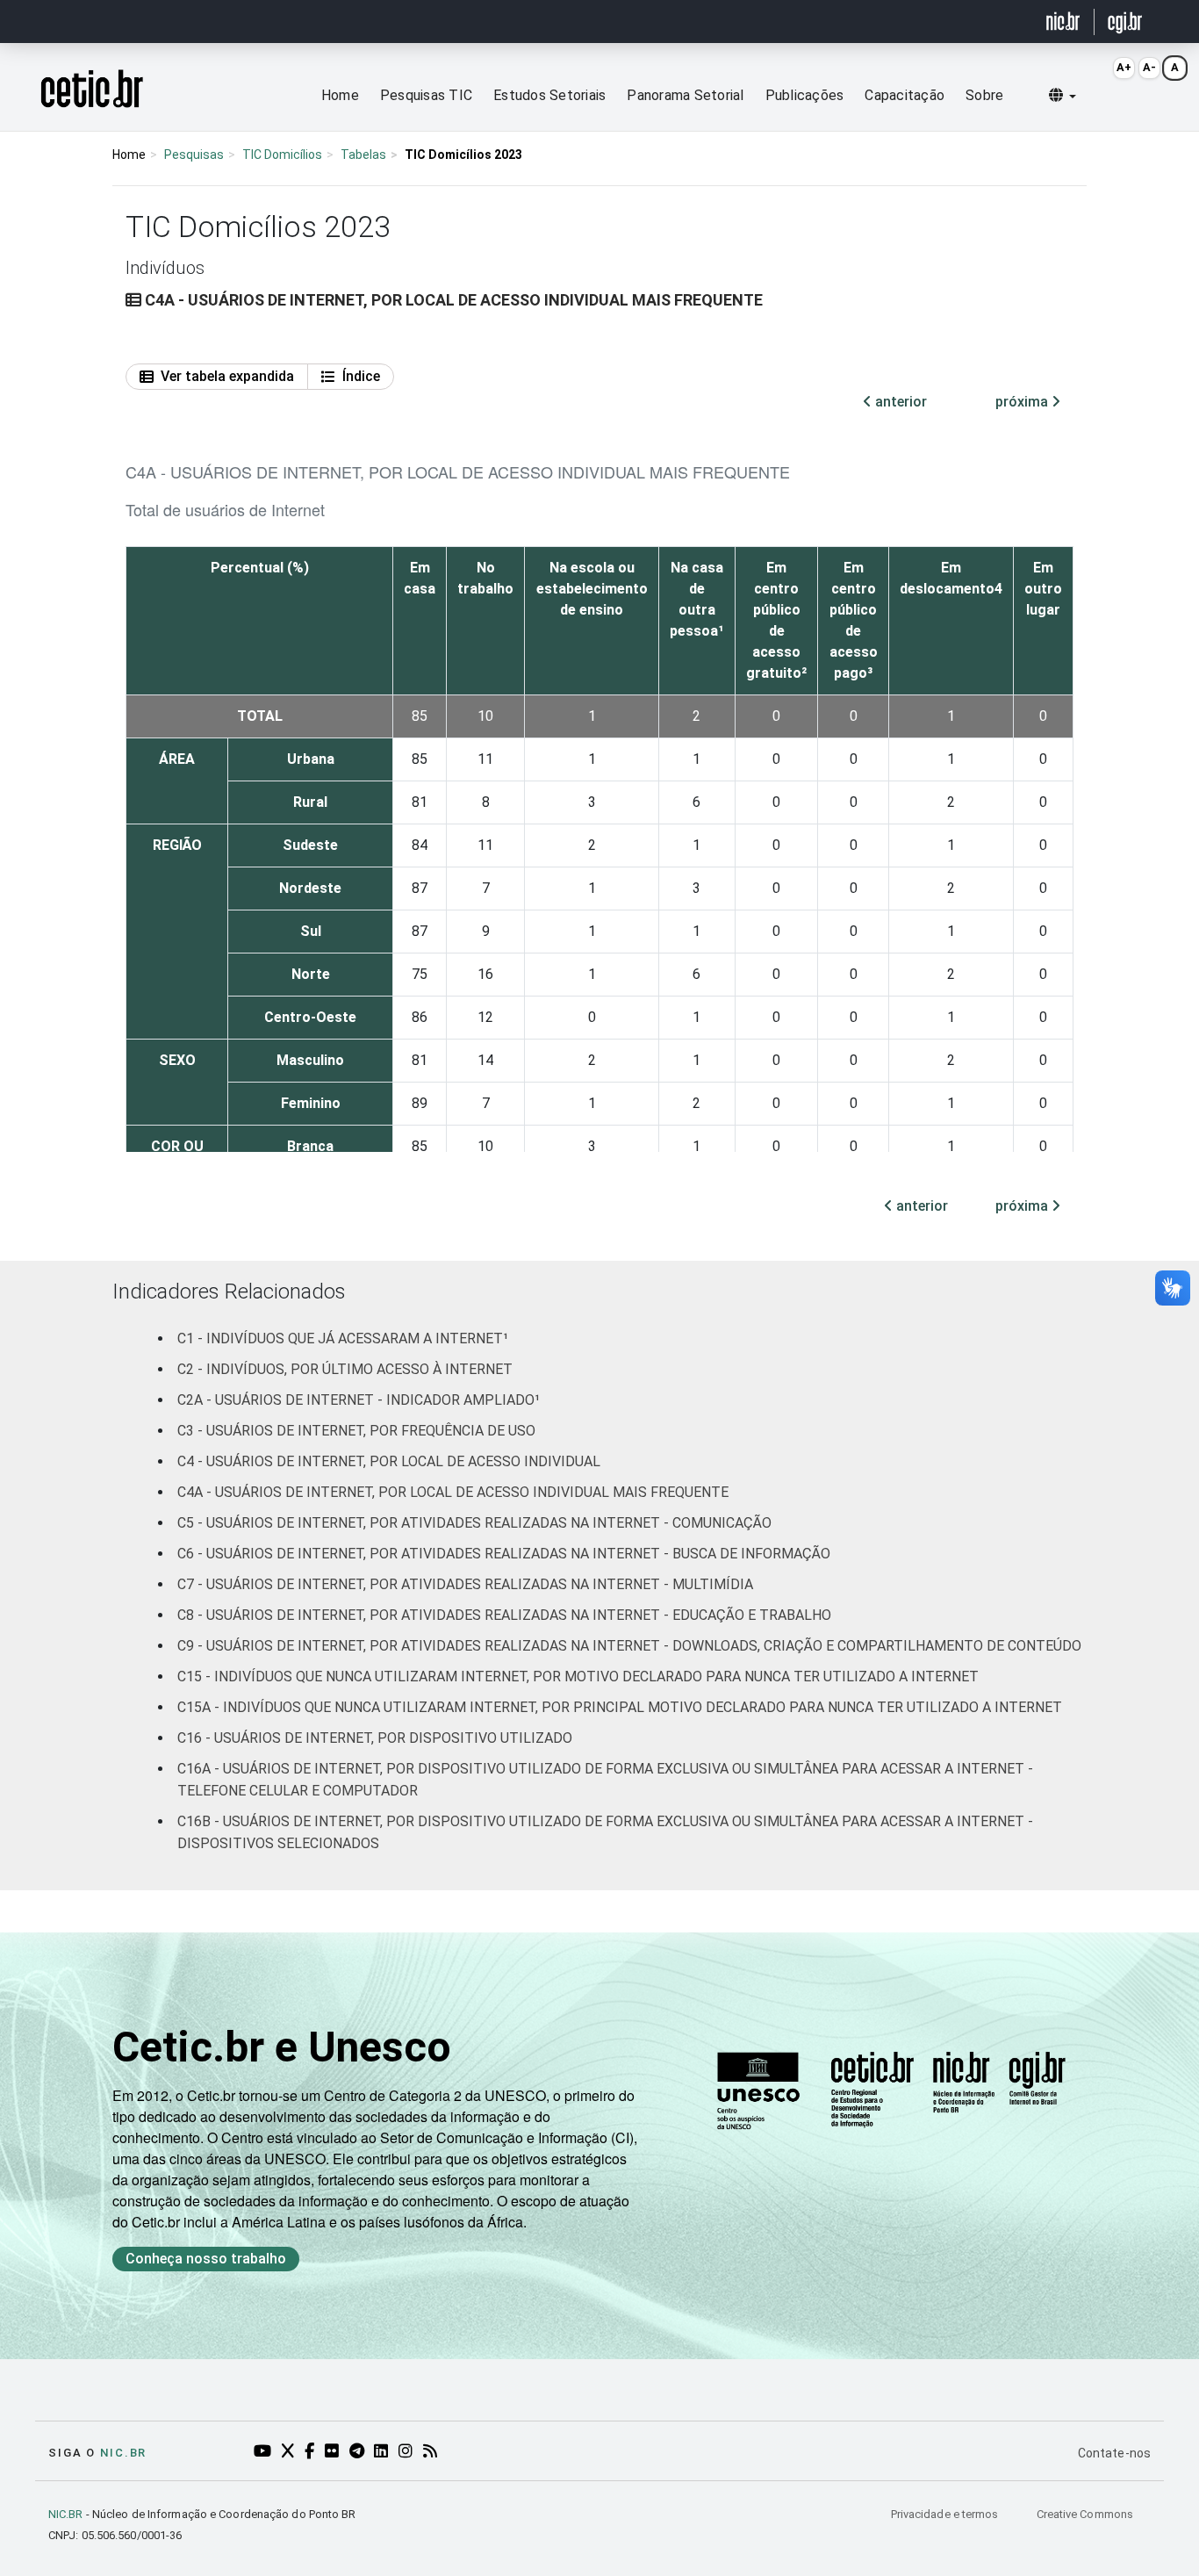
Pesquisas (194, 155)
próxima (1023, 402)
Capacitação (905, 95)
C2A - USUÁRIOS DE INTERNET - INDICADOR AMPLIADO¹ (359, 1400)
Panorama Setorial (685, 95)
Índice (361, 376)
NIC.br (123, 2453)
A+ (1124, 67)
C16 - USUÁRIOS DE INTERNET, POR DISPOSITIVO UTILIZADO (375, 1738)
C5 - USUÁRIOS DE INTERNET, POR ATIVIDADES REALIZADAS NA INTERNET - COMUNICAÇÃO (474, 1523)
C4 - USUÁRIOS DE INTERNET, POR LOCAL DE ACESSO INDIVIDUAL (389, 1461)
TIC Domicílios (282, 155)
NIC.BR (66, 2514)
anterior (899, 402)
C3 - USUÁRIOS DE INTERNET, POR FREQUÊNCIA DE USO (356, 1431)
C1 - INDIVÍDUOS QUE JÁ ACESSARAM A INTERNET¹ (343, 1338)
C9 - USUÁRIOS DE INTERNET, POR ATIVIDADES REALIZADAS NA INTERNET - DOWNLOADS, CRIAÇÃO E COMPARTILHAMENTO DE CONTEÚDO (629, 1646)
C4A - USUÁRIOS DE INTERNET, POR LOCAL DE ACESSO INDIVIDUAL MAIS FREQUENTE (453, 1492)
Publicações (805, 95)
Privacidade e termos (946, 2514)
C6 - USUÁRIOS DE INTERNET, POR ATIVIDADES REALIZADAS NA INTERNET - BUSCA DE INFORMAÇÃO (504, 1554)
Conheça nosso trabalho (206, 2259)
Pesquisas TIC (426, 95)
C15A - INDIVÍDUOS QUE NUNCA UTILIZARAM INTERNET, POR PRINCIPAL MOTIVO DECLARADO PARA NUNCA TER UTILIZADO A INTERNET (620, 1707)
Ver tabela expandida (227, 376)
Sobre (984, 95)
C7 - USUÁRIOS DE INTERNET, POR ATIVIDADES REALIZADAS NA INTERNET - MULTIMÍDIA (465, 1584)
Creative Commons (1085, 2514)
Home (340, 95)
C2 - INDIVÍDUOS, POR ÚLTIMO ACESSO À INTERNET (345, 1369)
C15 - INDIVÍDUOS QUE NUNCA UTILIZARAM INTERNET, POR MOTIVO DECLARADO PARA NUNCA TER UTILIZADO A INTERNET (578, 1677)
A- (1149, 67)
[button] (1063, 96)
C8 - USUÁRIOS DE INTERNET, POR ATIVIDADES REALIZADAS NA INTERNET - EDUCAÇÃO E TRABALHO (504, 1615)
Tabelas (363, 155)
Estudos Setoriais (549, 95)
